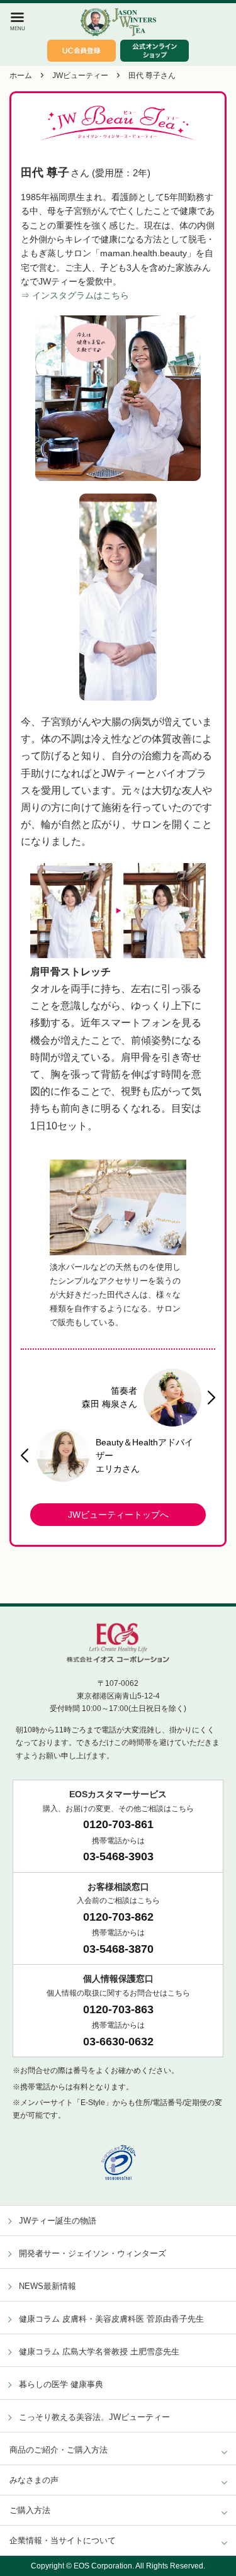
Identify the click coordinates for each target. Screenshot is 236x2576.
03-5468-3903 (118, 1856)
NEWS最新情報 (48, 2286)
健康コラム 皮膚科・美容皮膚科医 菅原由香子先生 (111, 2319)
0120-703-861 (118, 1824)
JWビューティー (80, 76)
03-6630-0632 (118, 2042)
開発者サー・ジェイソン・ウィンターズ (93, 2253)
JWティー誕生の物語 (58, 2221)
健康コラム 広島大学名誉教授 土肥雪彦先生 (99, 2352)
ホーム (21, 76)
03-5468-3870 (118, 1949)
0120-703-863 (118, 2009)
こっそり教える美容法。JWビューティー (94, 2417)
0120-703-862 (118, 1917)
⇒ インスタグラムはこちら (75, 295)
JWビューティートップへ (118, 1515)
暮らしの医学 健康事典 (61, 2384)
